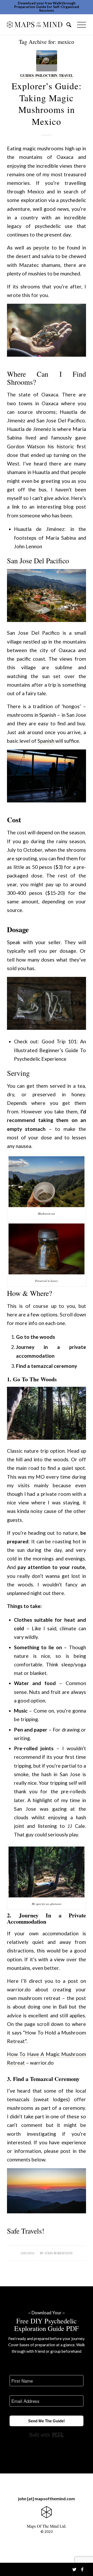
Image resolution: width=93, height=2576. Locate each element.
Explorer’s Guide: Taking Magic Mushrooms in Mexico (47, 104)
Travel (66, 76)
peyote (41, 248)
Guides (27, 76)
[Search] (67, 24)
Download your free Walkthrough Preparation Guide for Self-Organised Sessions (47, 7)
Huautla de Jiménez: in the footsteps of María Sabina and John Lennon (50, 537)
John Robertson (59, 2253)
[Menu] (79, 24)
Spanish (46, 741)
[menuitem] (67, 24)
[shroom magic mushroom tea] (47, 61)
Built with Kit (47, 2435)
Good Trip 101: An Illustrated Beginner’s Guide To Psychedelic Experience (50, 1050)
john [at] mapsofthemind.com (47, 2499)
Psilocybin (46, 76)
